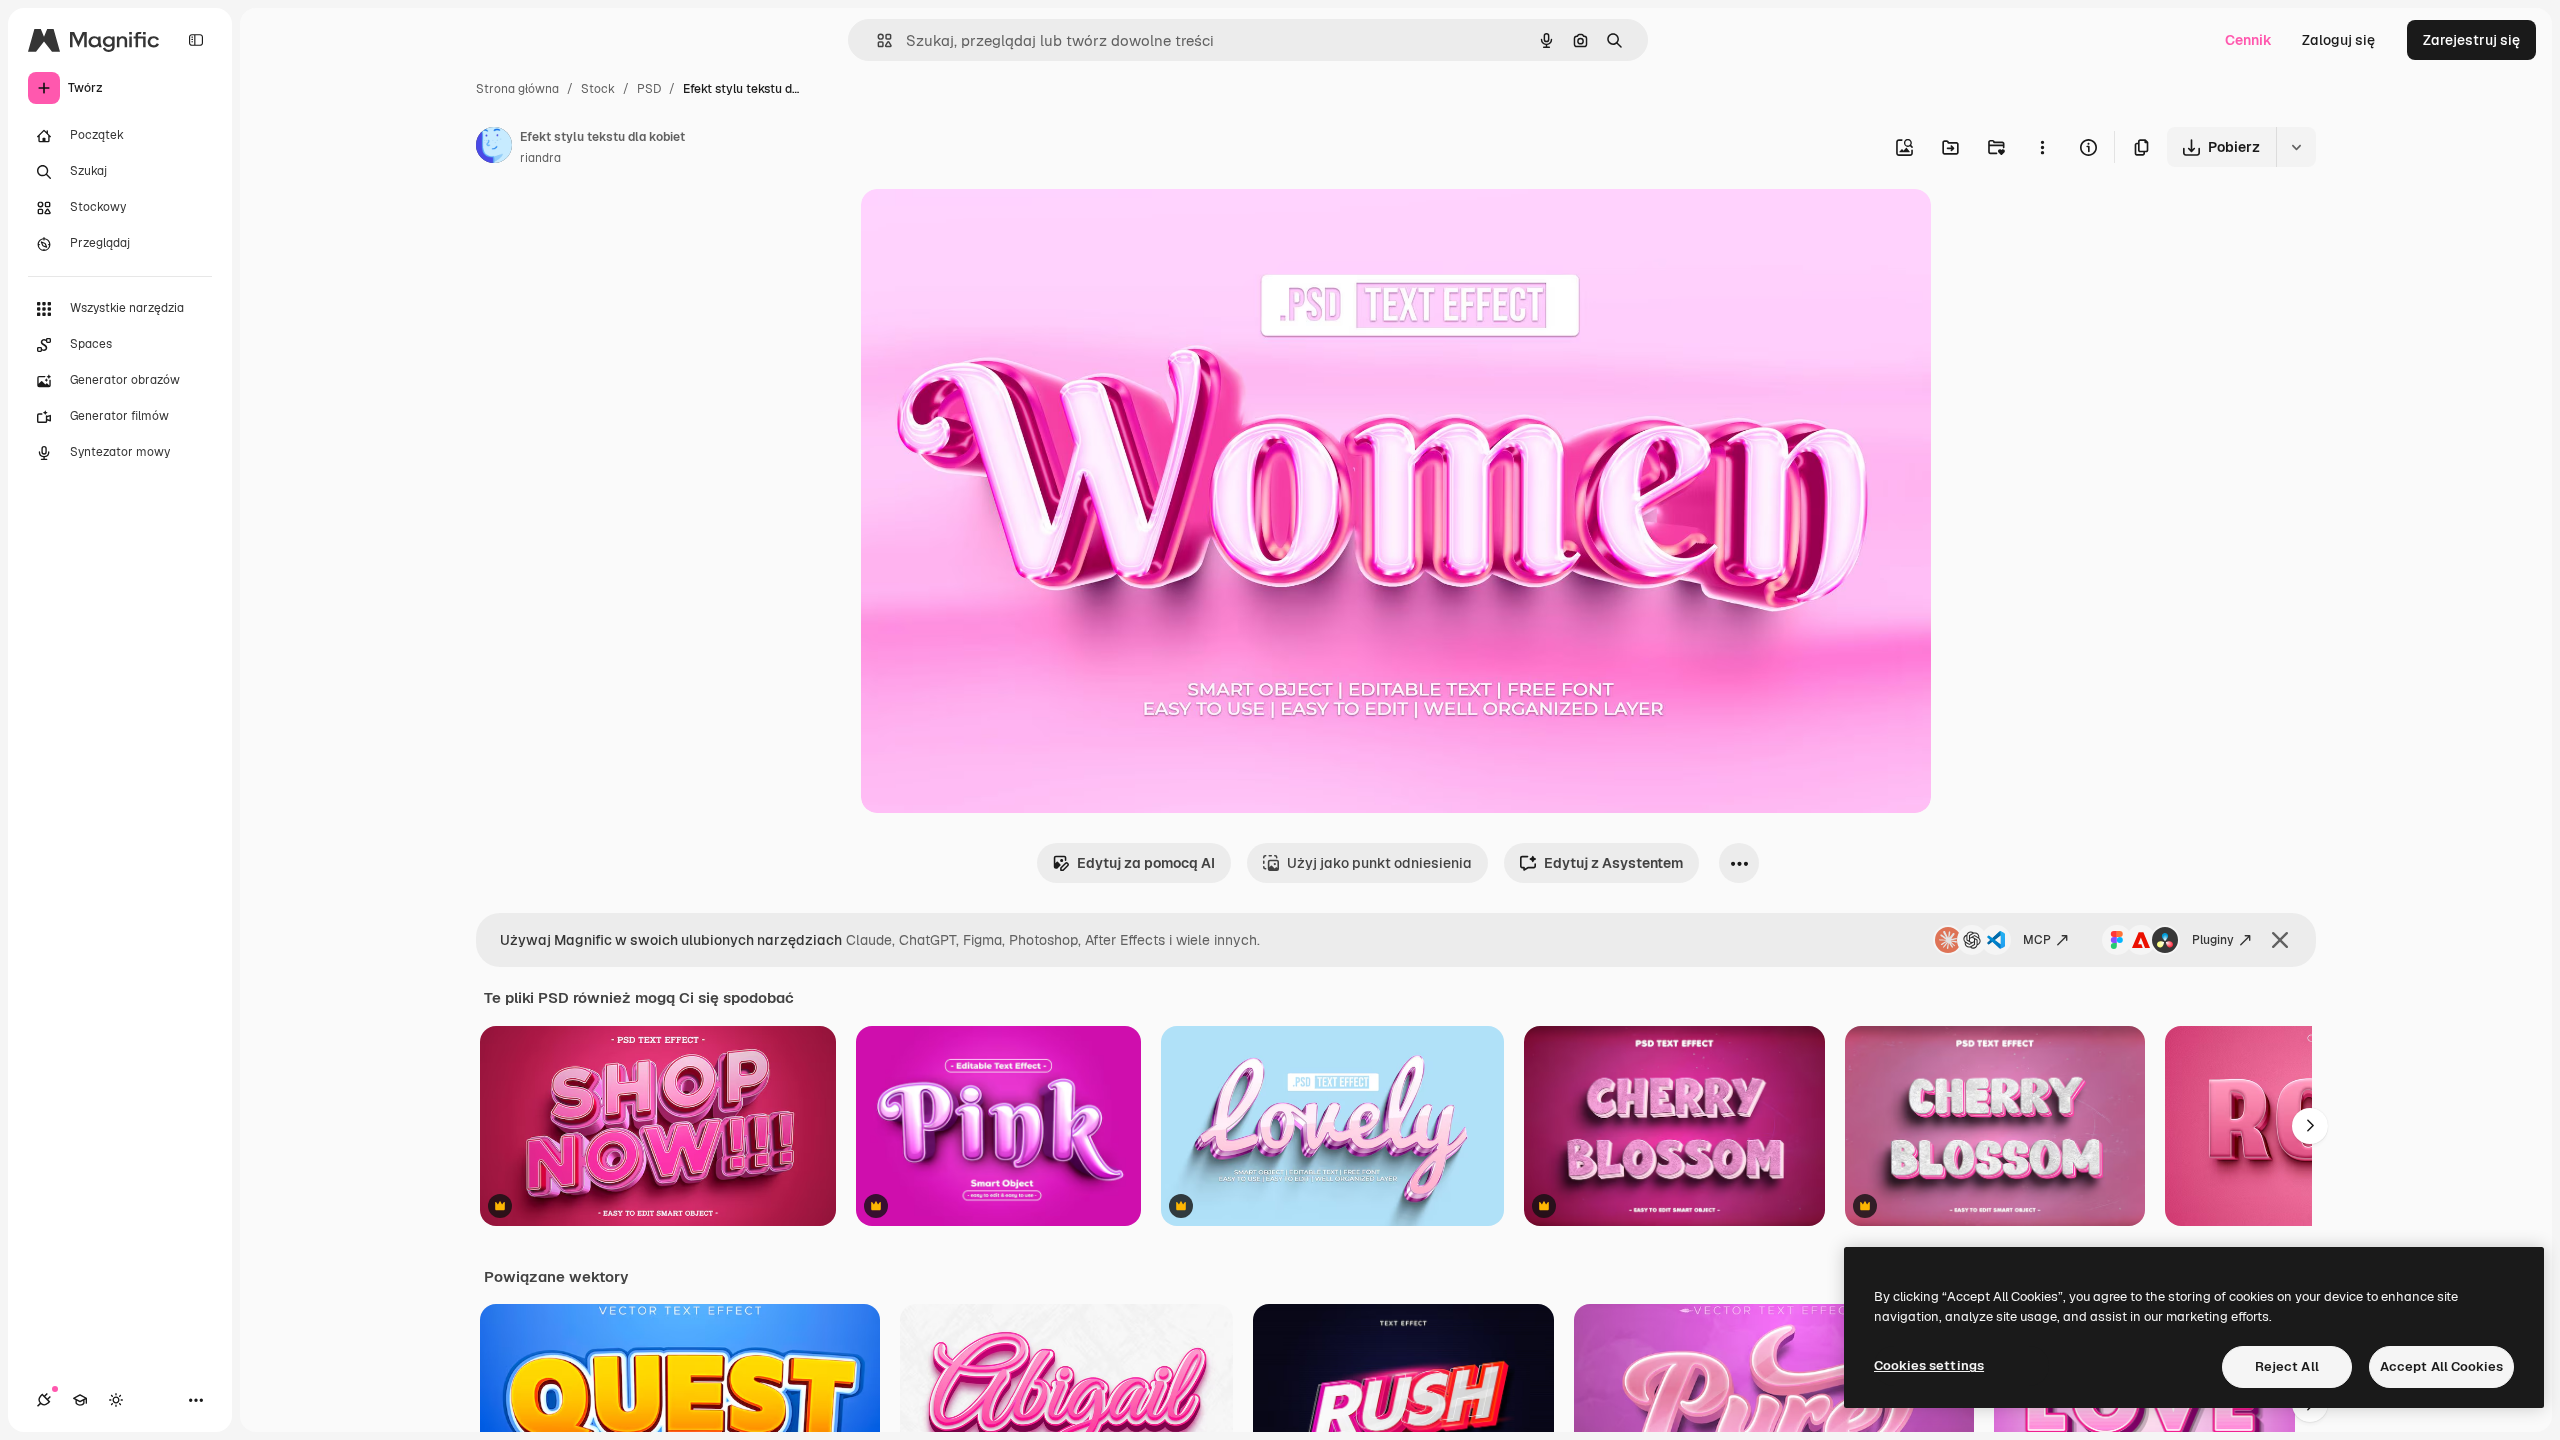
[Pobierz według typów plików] (2296, 147)
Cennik (2248, 40)
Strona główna (517, 89)
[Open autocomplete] (876, 40)
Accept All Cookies (2441, 1366)
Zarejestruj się (2471, 40)
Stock (598, 89)
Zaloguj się (2338, 40)
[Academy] (80, 1400)
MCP (2037, 940)
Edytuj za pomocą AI (1146, 863)
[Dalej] (2310, 1126)
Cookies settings (1929, 1365)
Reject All (2287, 1366)
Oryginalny (999, 227)
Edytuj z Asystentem (1613, 863)
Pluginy (2213, 940)
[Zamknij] (2280, 940)
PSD (649, 89)
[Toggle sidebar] (196, 40)
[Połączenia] (44, 1400)
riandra (540, 158)
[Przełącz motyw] (116, 1400)
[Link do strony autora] (494, 148)
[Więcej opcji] (2042, 147)
